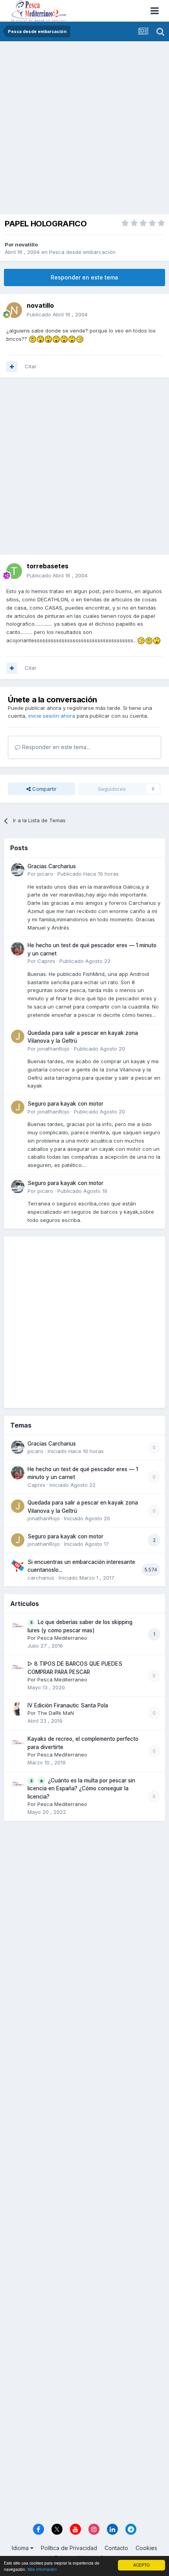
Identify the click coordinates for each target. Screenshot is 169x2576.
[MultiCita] (12, 367)
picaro (45, 874)
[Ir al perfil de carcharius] (18, 1565)
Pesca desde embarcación (82, 252)
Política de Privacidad (69, 2548)
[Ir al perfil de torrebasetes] (14, 571)
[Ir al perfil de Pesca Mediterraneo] (18, 1626)
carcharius (41, 1578)
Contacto (116, 2548)
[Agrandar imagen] (33, 339)
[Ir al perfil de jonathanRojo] (18, 1036)
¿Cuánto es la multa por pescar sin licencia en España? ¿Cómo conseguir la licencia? (81, 1789)
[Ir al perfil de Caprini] (18, 949)
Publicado (57, 314)
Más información (42, 2569)
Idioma (21, 2548)
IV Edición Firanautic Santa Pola (68, 1705)
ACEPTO (141, 2565)
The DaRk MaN (56, 1713)
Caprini (46, 961)
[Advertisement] (84, 130)
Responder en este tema (84, 277)
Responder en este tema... (55, 747)
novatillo (26, 244)
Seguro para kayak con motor (65, 1104)
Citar (31, 366)
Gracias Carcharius (52, 866)
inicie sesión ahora (52, 716)
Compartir (44, 789)
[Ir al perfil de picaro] (18, 870)
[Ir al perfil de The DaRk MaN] (18, 1709)
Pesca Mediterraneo (62, 1638)
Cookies (146, 2548)
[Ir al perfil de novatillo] (14, 310)
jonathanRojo (53, 1049)
